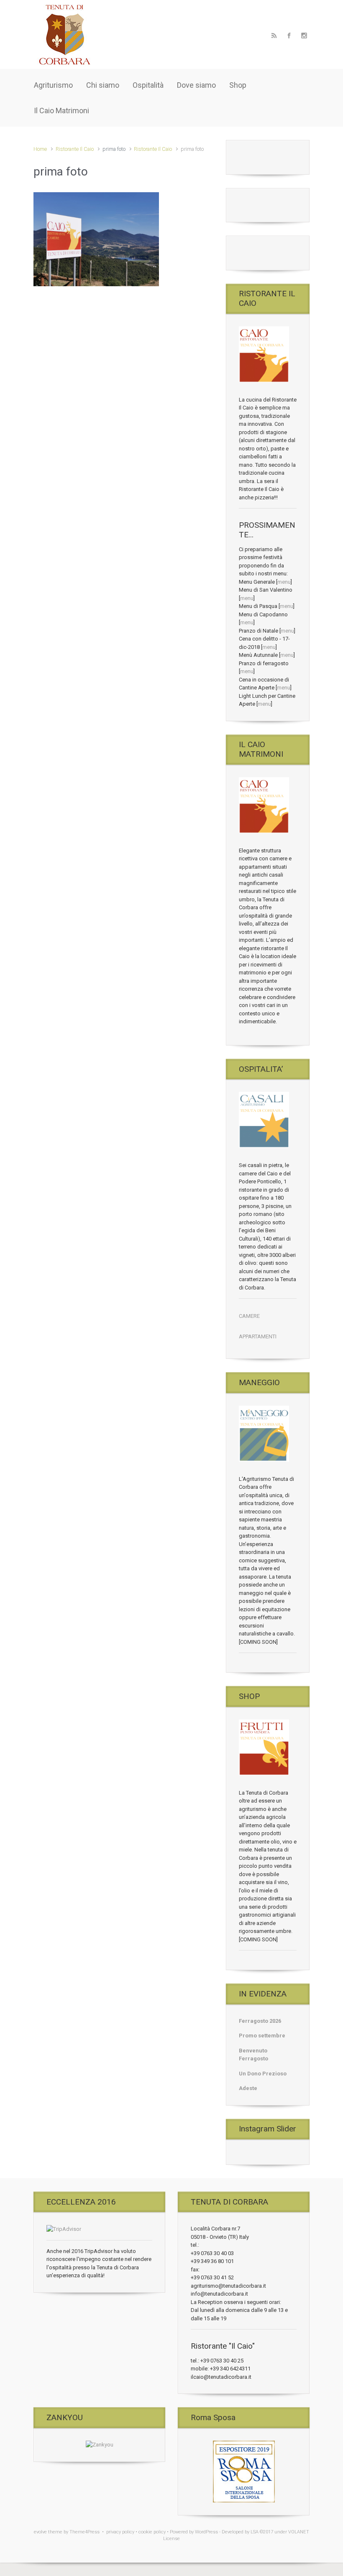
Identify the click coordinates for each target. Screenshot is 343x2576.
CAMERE (249, 1316)
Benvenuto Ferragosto (253, 2055)
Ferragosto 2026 (260, 2021)
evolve (40, 2532)
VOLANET (299, 2532)
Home (40, 149)
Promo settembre (262, 2036)
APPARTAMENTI (258, 1336)
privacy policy (120, 2532)
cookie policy (152, 2532)
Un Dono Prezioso (263, 2074)
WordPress (206, 2532)
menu (284, 582)
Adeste (248, 2088)
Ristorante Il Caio (75, 149)
